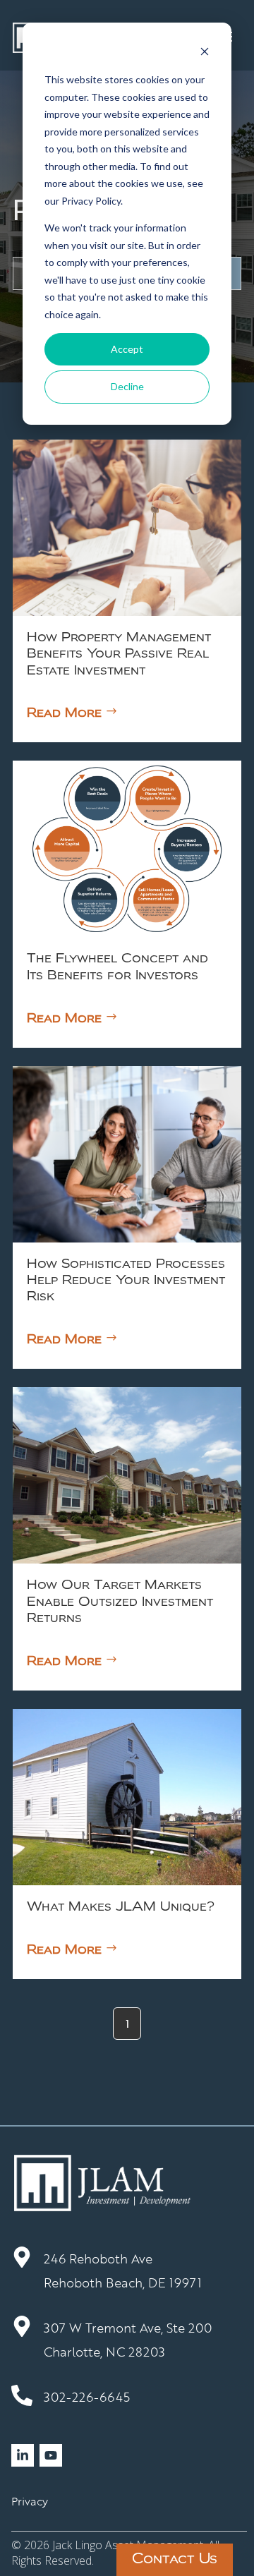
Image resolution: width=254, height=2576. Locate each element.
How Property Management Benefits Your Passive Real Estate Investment (119, 654)
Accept (127, 349)
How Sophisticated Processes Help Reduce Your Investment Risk (126, 1281)
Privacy (30, 2501)
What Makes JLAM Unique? (121, 1907)
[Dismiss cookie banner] (205, 53)
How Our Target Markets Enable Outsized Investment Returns (120, 1602)
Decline (127, 386)
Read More (64, 713)
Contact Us (175, 2560)
